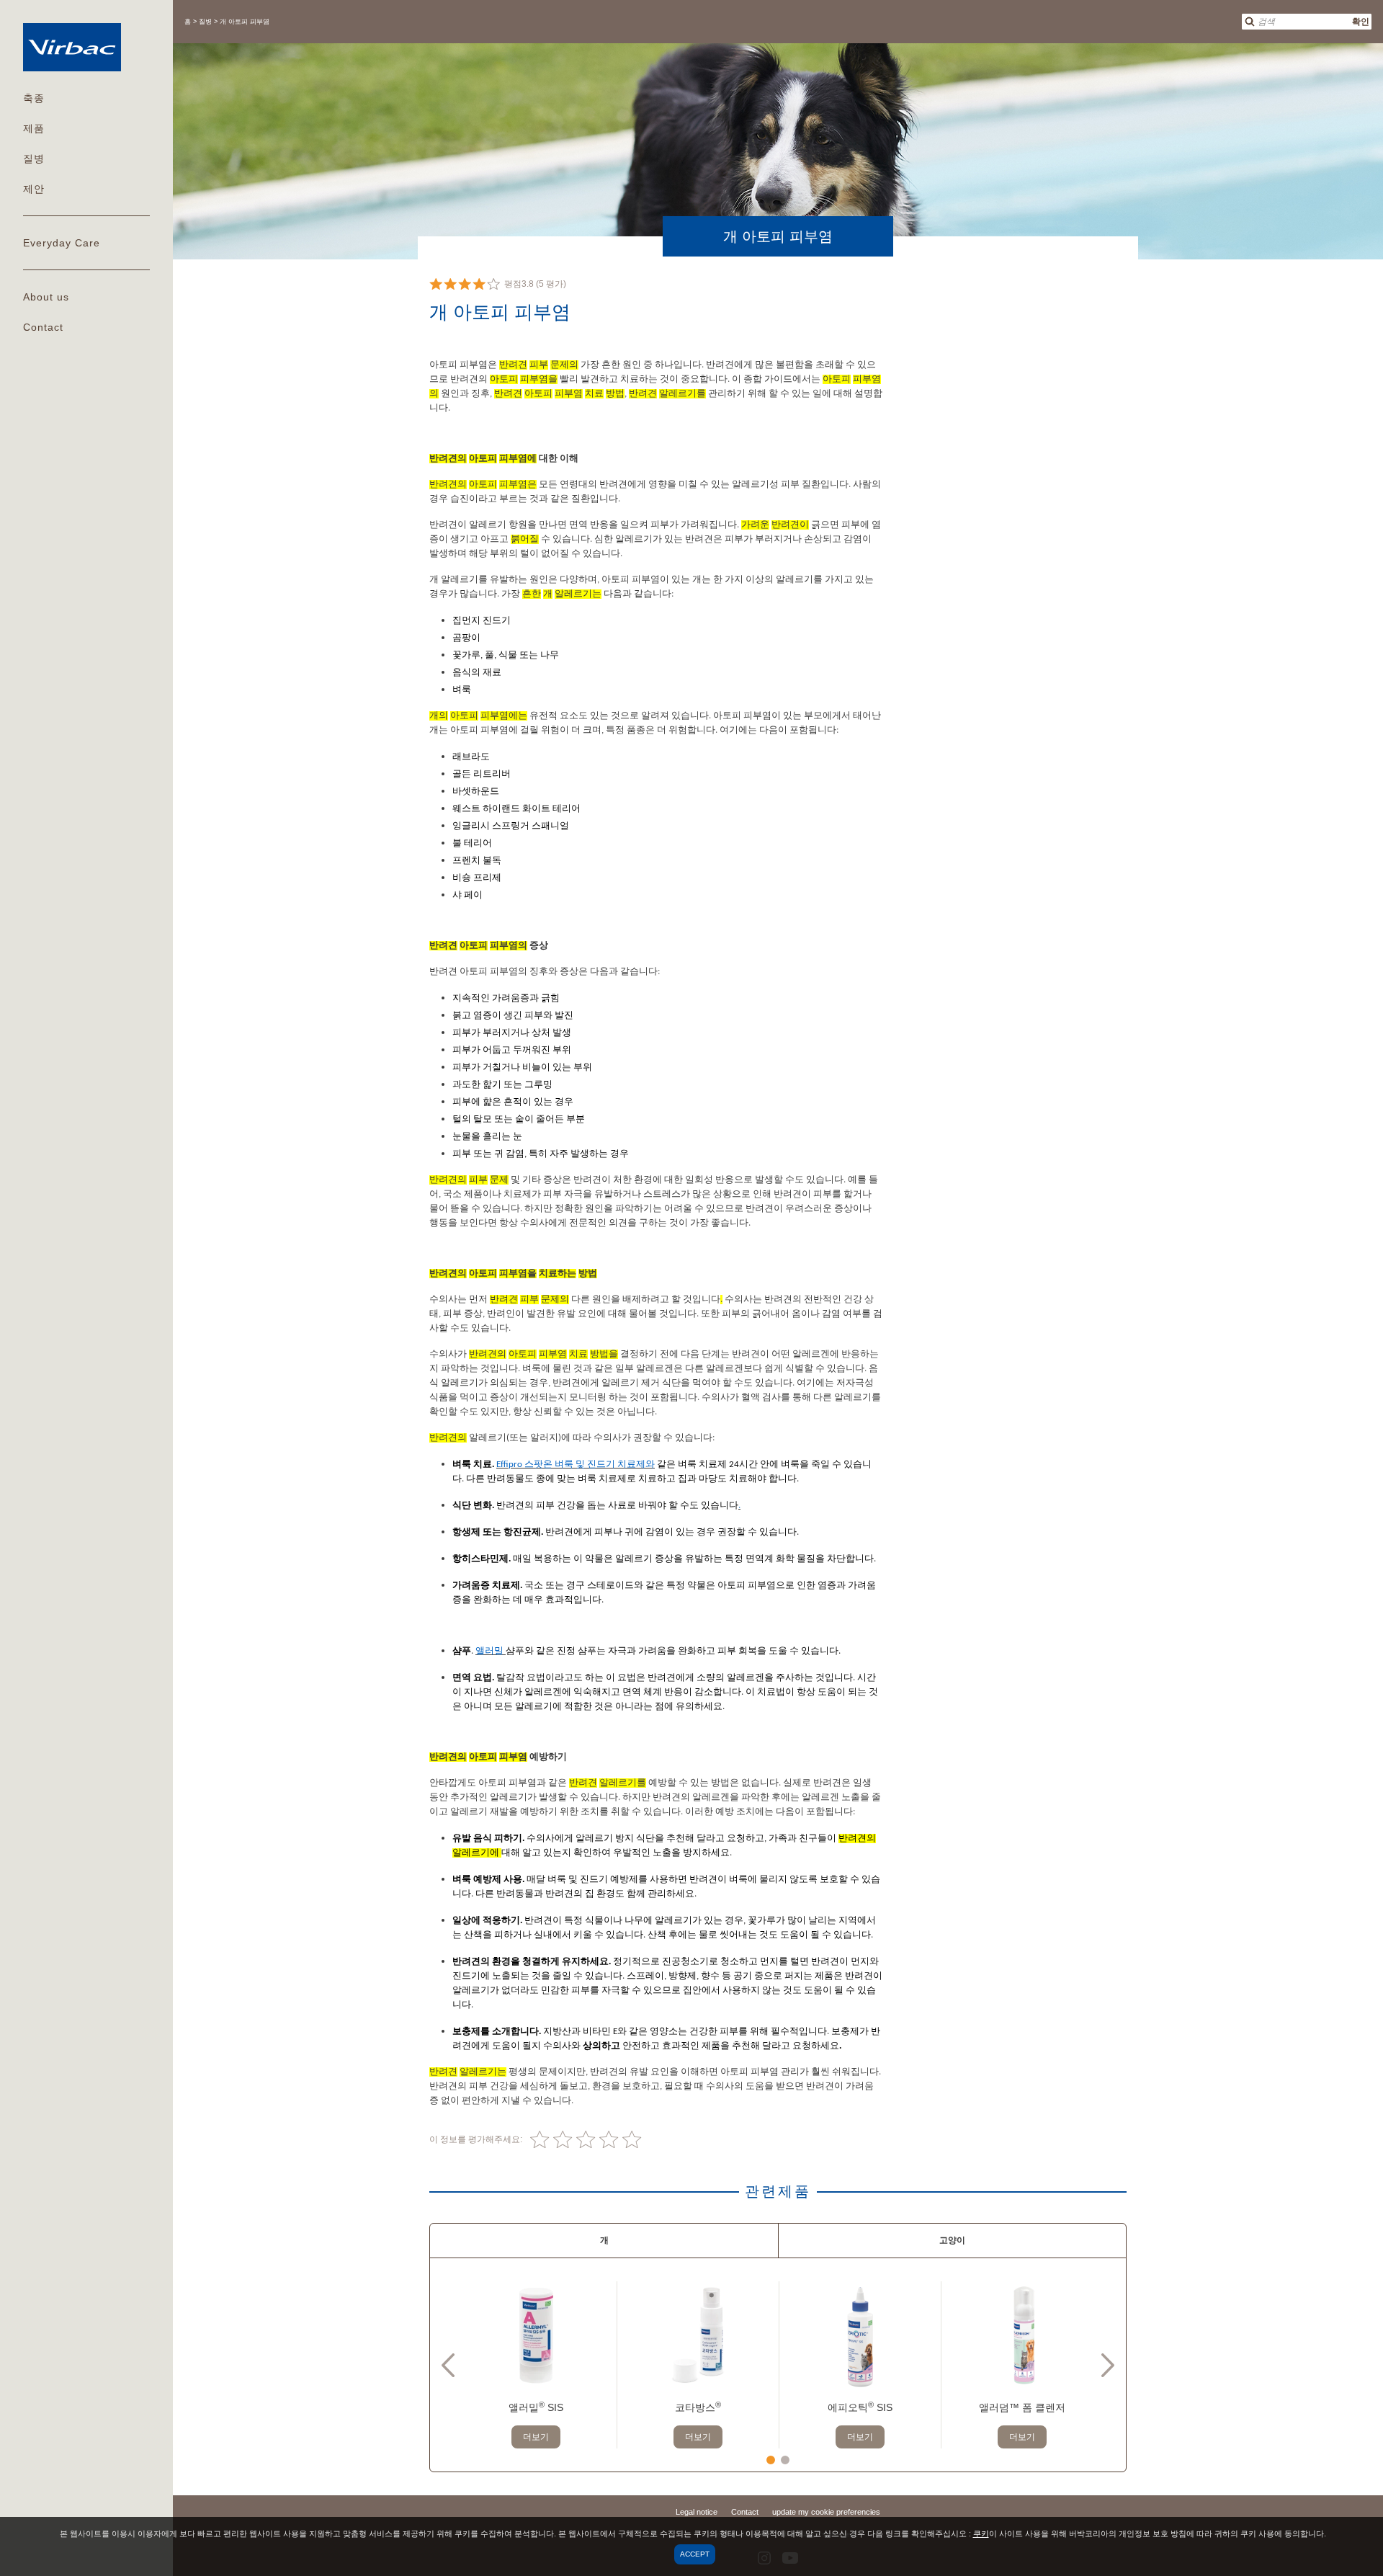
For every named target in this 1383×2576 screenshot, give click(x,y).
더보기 (536, 2437)
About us (46, 297)
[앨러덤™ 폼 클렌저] (1022, 2335)
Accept (695, 2554)
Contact (43, 327)
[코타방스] (698, 2335)
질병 (34, 159)
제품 (34, 128)
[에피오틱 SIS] (860, 2335)
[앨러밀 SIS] (536, 2335)
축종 (34, 98)
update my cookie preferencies (826, 2512)
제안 (34, 189)
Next (1108, 2365)
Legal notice (697, 2512)
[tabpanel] (536, 2365)
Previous (448, 2365)
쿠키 (981, 2533)
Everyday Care (62, 243)
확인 (1361, 22)
